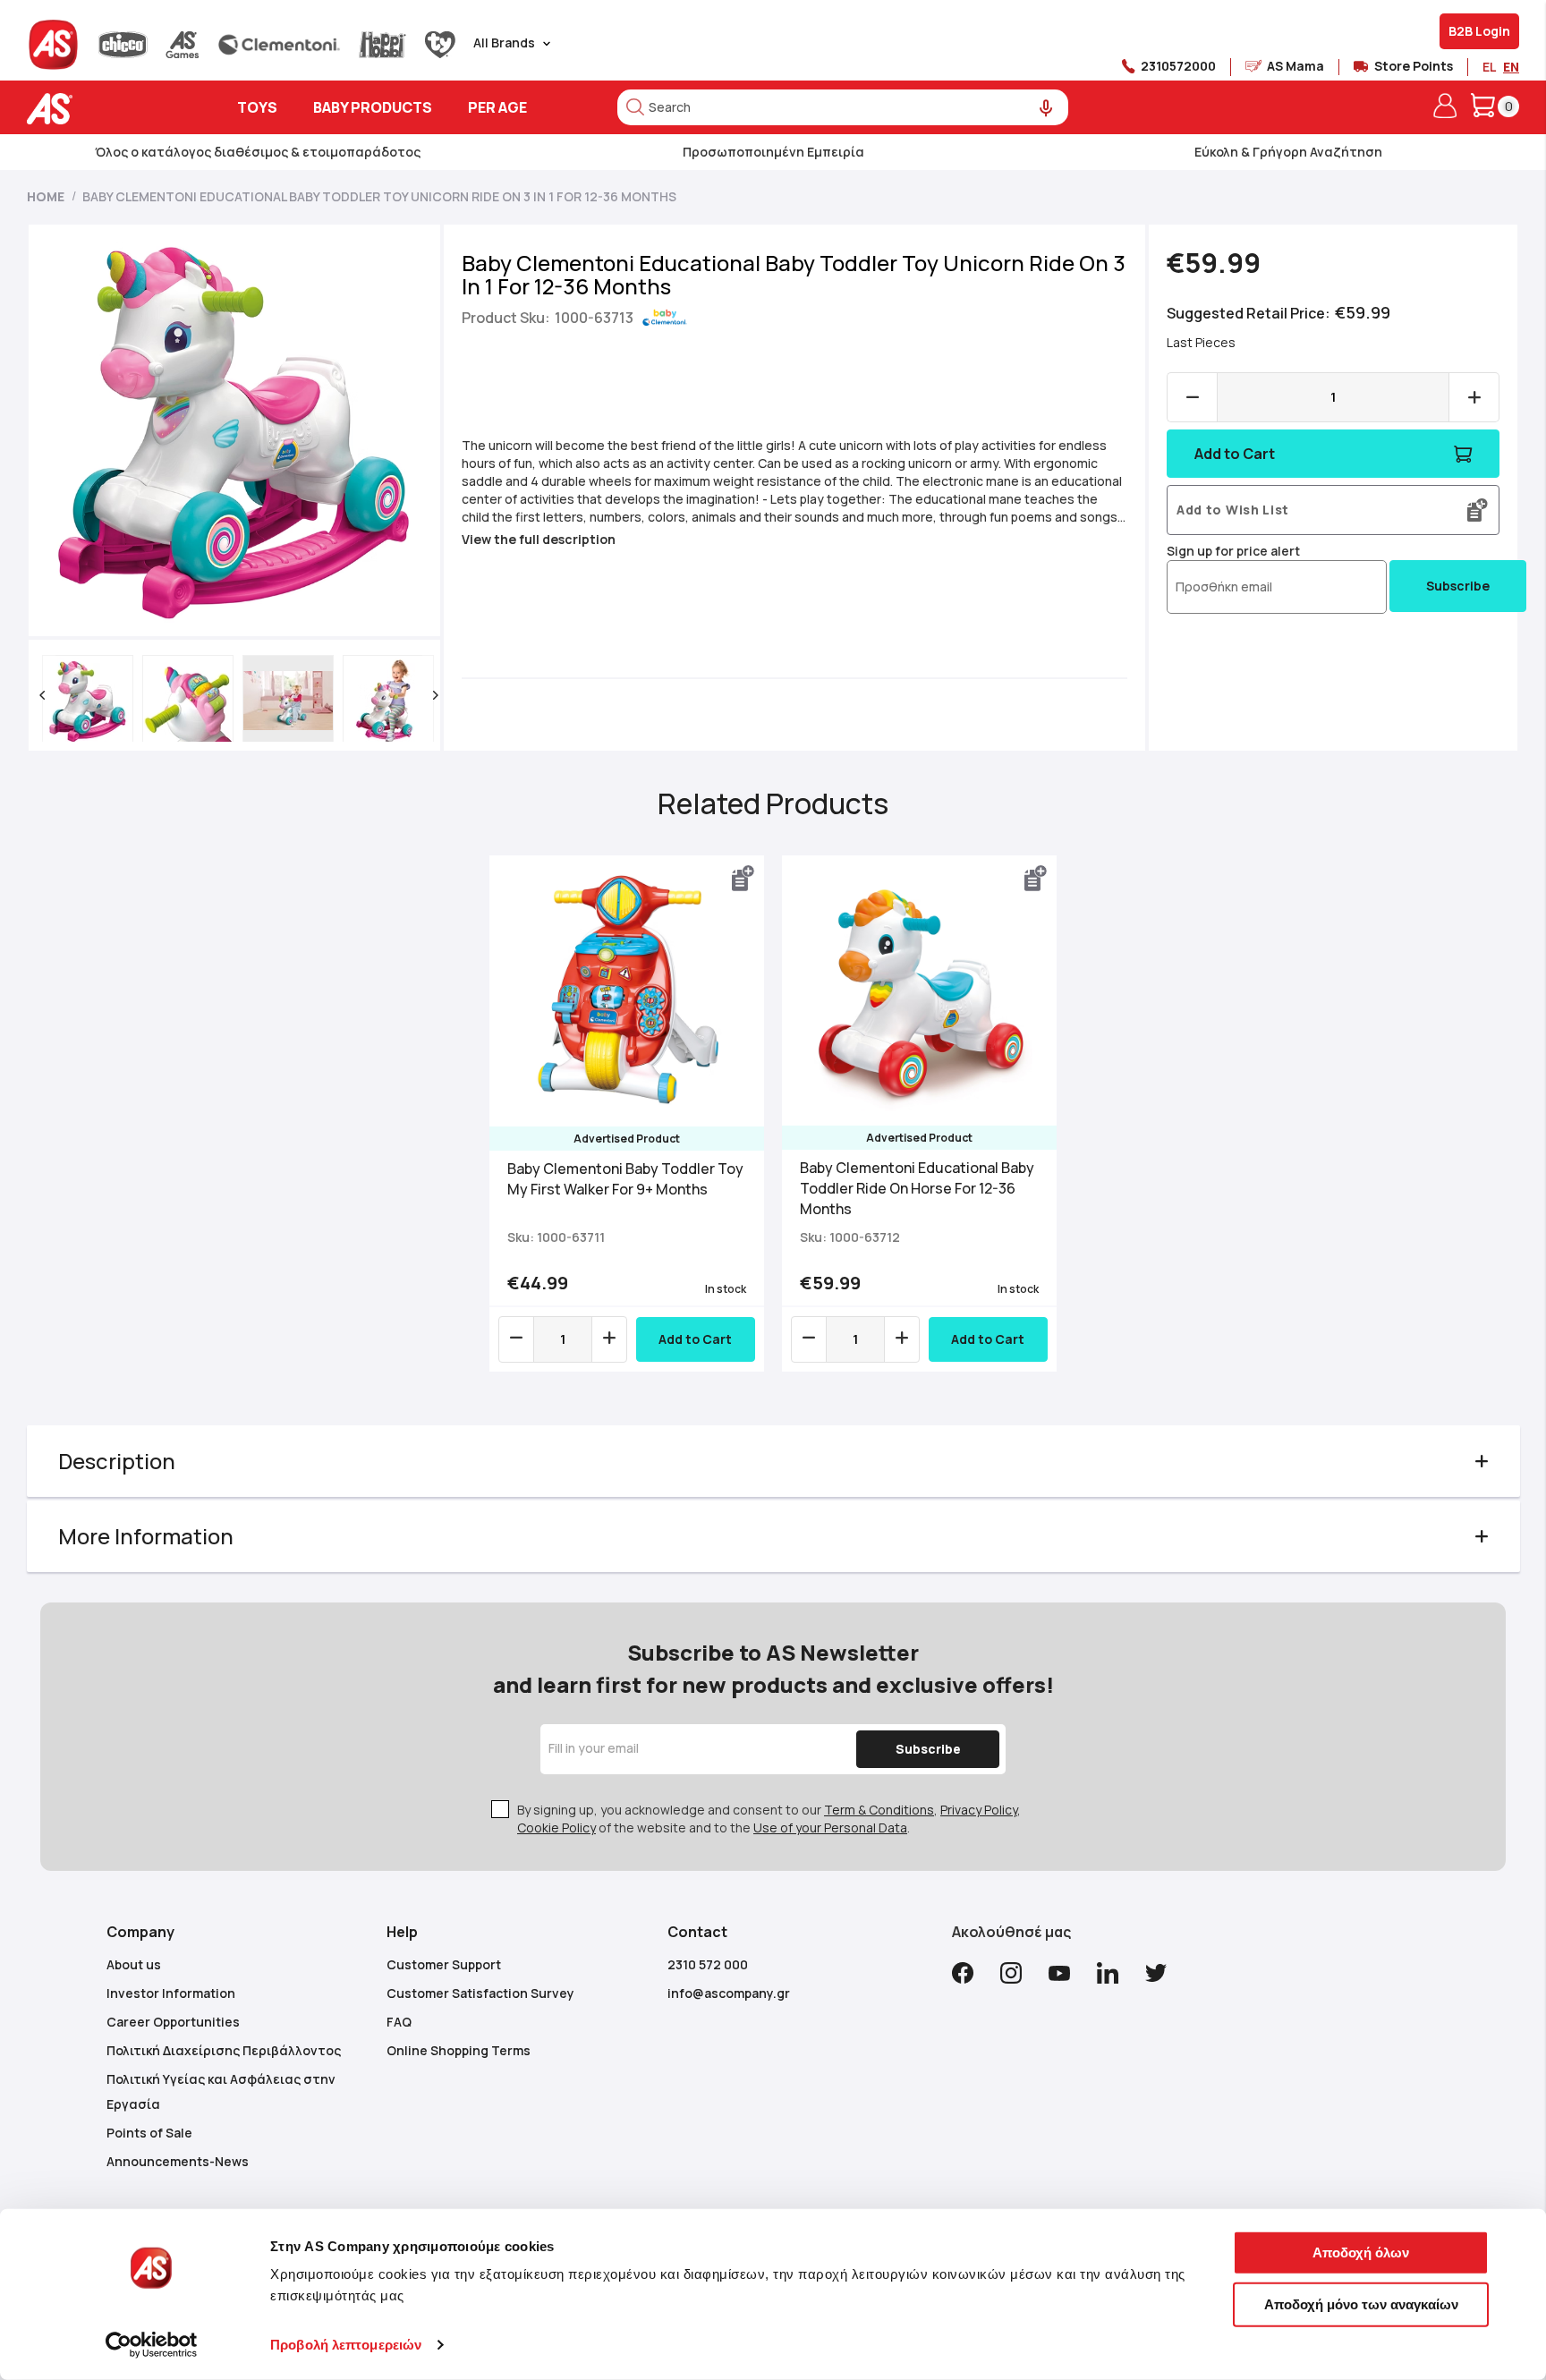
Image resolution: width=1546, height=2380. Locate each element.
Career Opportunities (173, 2022)
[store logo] (105, 109)
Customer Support (444, 1964)
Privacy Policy (979, 1810)
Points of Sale (149, 2133)
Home (46, 196)
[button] (42, 695)
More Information (146, 1536)
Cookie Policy (556, 1827)
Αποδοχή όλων (1361, 2252)
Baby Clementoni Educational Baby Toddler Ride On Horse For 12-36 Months (917, 1188)
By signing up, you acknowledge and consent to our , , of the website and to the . (769, 1819)
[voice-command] (1046, 109)
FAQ (399, 2022)
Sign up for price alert (1233, 551)
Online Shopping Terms (459, 2050)
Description (117, 1461)
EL (1489, 67)
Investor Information (171, 1993)
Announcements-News (178, 2161)
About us (134, 1964)
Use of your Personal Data (830, 1827)
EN (1511, 67)
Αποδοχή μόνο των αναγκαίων (1361, 2303)
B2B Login (1479, 31)
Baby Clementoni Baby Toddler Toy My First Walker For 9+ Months (625, 1179)
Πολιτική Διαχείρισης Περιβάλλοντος (224, 2050)
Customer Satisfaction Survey (480, 1993)
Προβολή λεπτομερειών (346, 2345)
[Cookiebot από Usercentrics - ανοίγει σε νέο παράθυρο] (152, 2345)
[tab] (773, 1461)
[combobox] (843, 107)
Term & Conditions (879, 1810)
